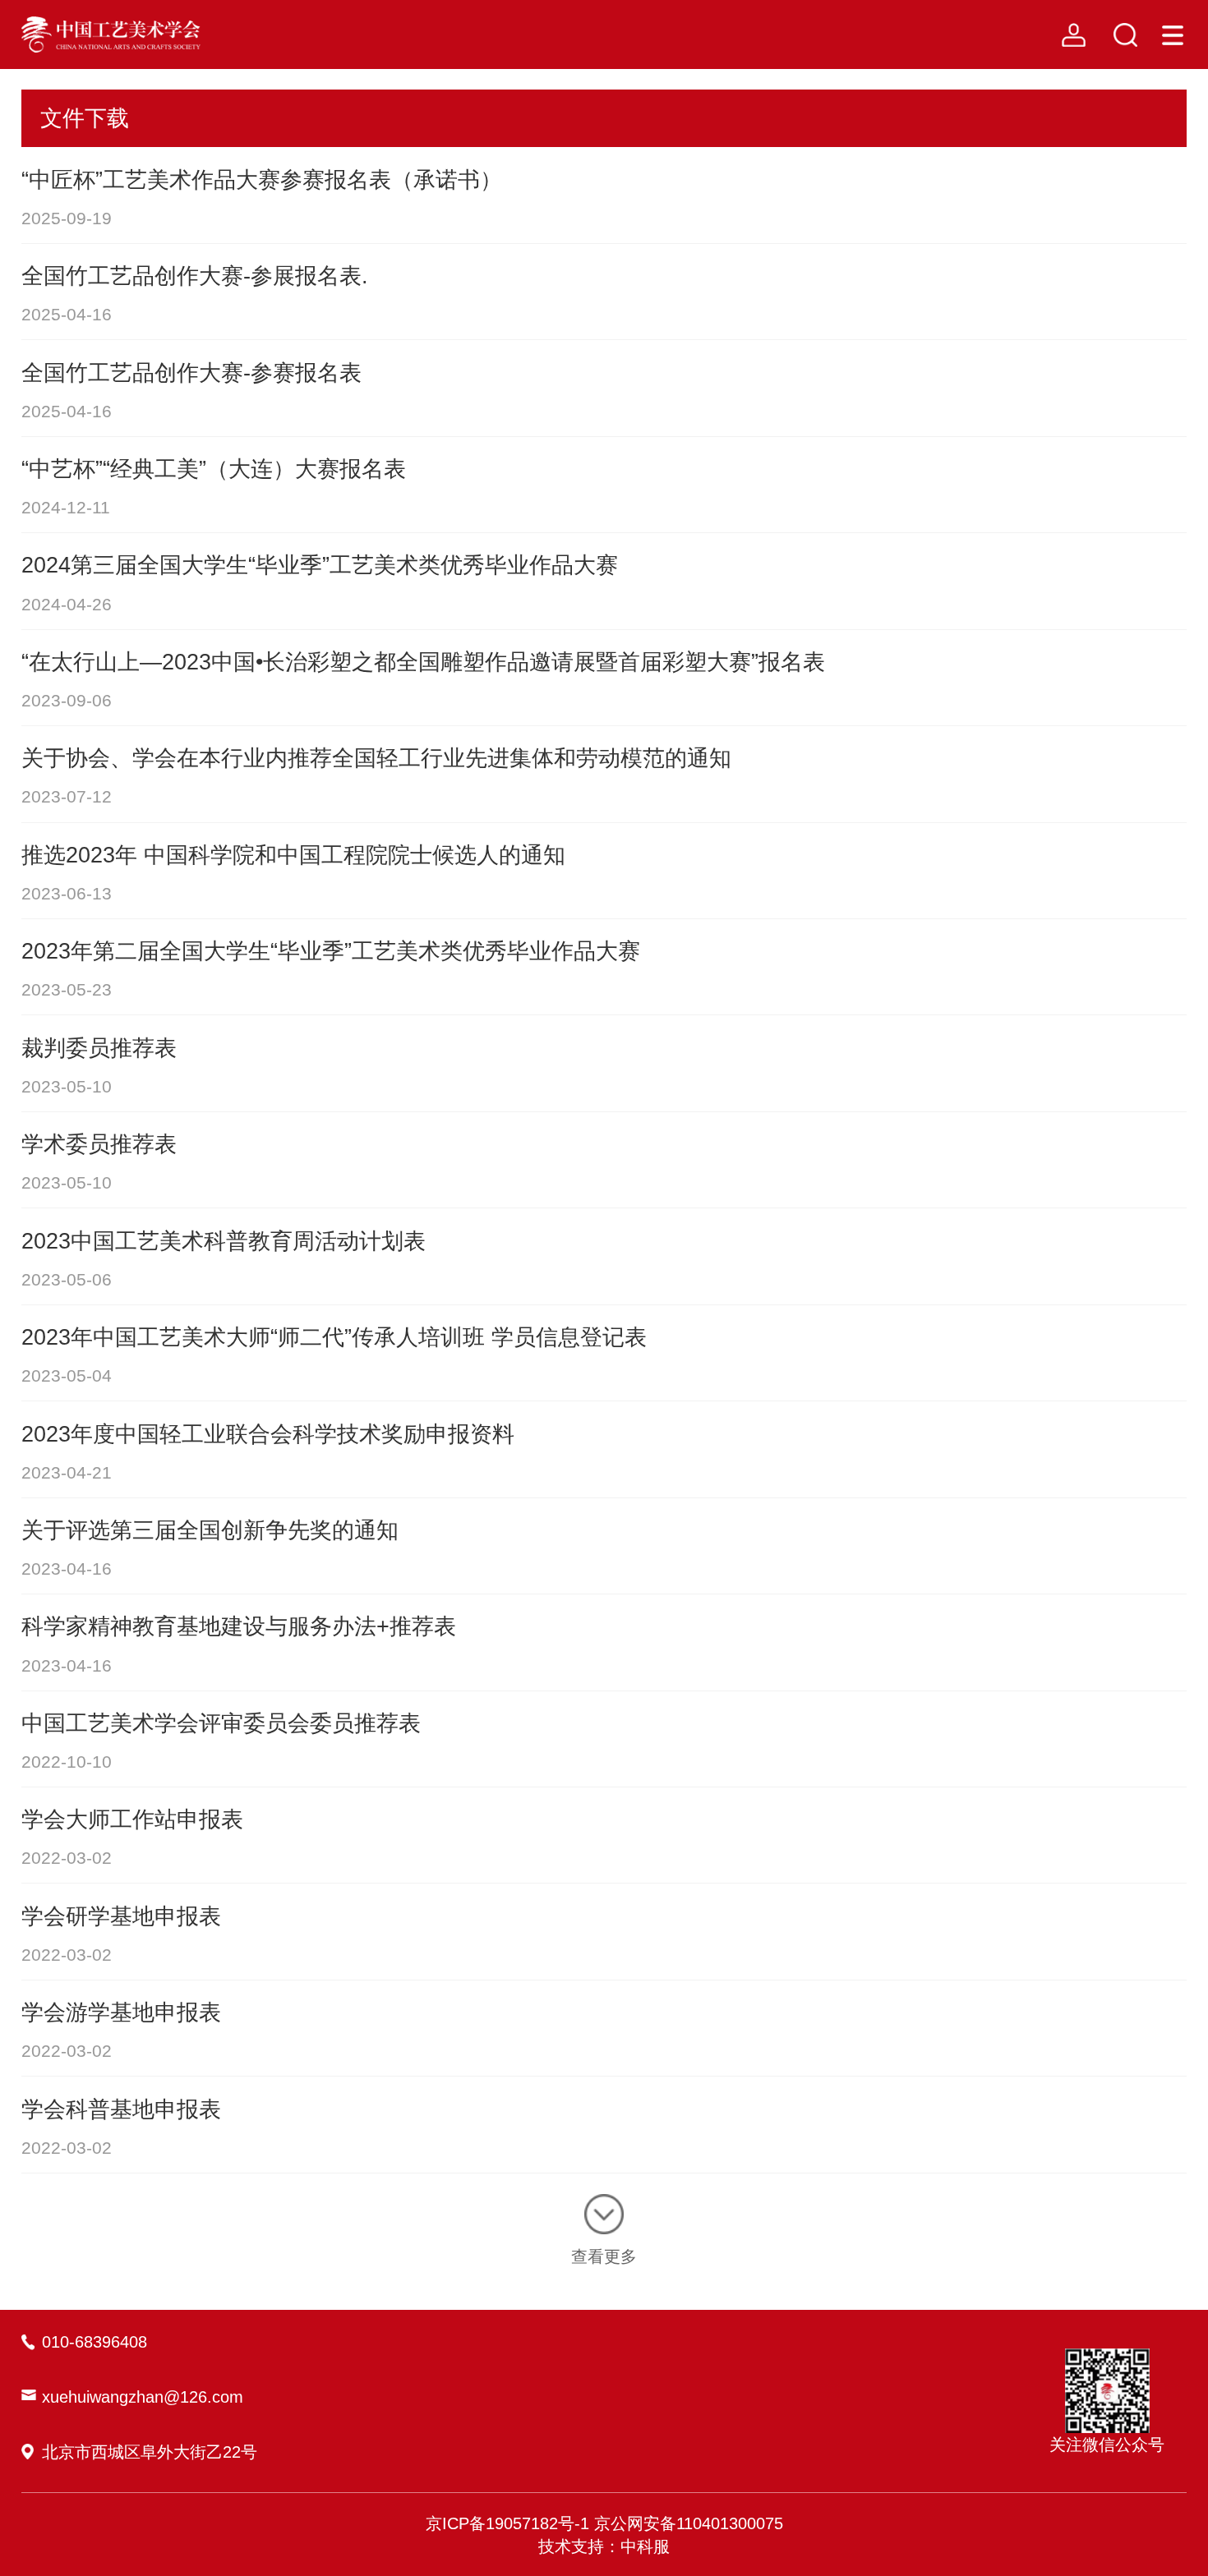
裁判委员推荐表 (99, 1048)
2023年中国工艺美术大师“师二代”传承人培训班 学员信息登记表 (334, 1337)
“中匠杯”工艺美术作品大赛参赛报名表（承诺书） (262, 179)
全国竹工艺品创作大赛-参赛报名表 (191, 373)
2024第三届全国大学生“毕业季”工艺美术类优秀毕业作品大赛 (320, 565)
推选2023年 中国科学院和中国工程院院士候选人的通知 (293, 855)
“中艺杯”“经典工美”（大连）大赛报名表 (214, 469)
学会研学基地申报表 (121, 1916)
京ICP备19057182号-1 (507, 2523)
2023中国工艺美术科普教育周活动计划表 (224, 1241)
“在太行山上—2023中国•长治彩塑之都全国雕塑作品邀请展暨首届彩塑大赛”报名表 (423, 662)
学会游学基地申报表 (121, 2012)
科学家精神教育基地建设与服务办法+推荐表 (239, 1626)
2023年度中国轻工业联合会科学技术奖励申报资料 (268, 1434)
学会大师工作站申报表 (132, 1819)
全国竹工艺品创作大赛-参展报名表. (195, 276)
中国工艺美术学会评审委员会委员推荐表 (221, 1723)
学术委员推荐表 (99, 1144)
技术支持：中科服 (604, 2546)
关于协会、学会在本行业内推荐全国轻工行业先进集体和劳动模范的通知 (376, 758)
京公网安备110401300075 (689, 2523)
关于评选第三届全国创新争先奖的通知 (210, 1530)
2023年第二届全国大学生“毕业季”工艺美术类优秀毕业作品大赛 (331, 951)
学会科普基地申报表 (121, 2109)
